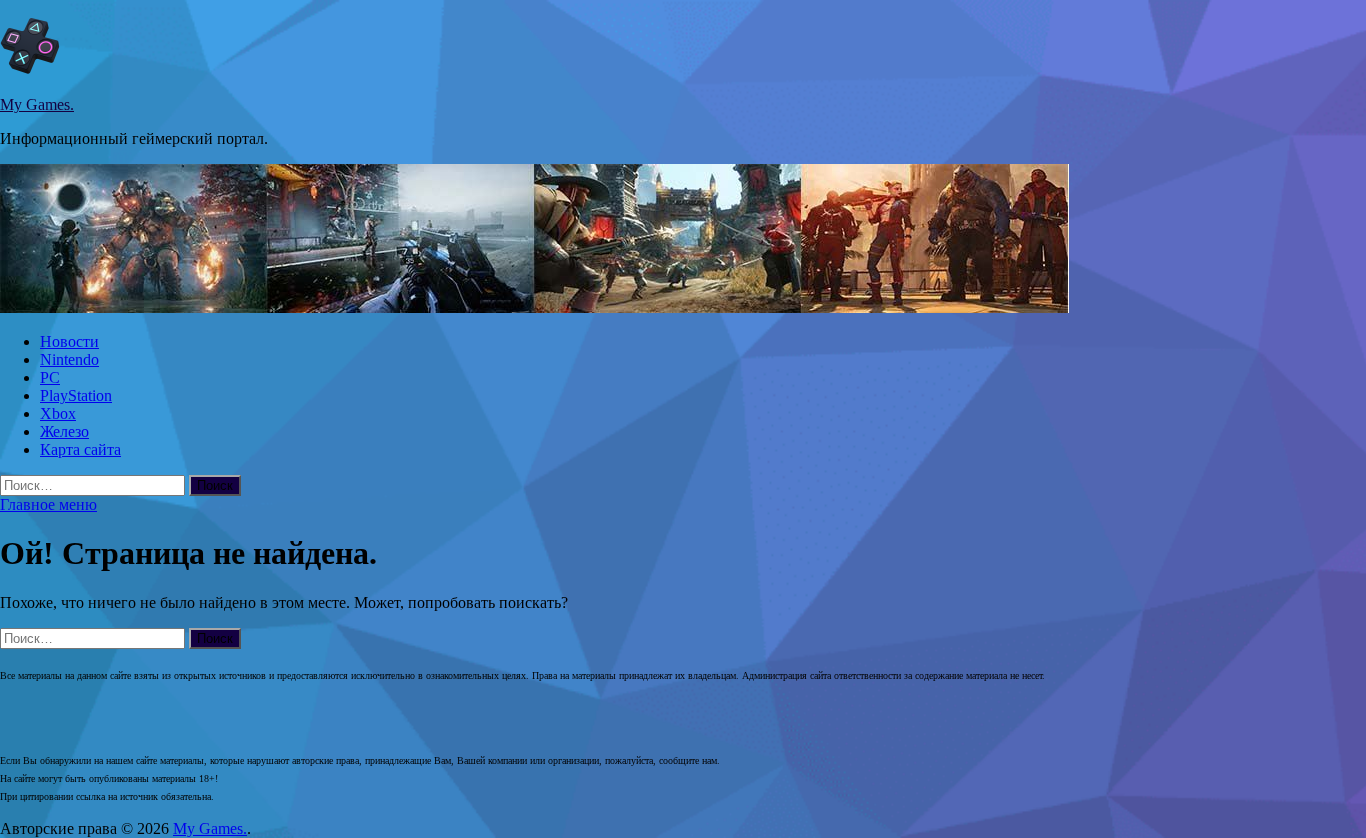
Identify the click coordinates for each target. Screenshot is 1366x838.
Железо (64, 431)
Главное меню (48, 504)
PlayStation (76, 395)
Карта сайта (80, 449)
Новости (69, 341)
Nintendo (69, 359)
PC (50, 377)
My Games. (37, 104)
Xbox (58, 413)
